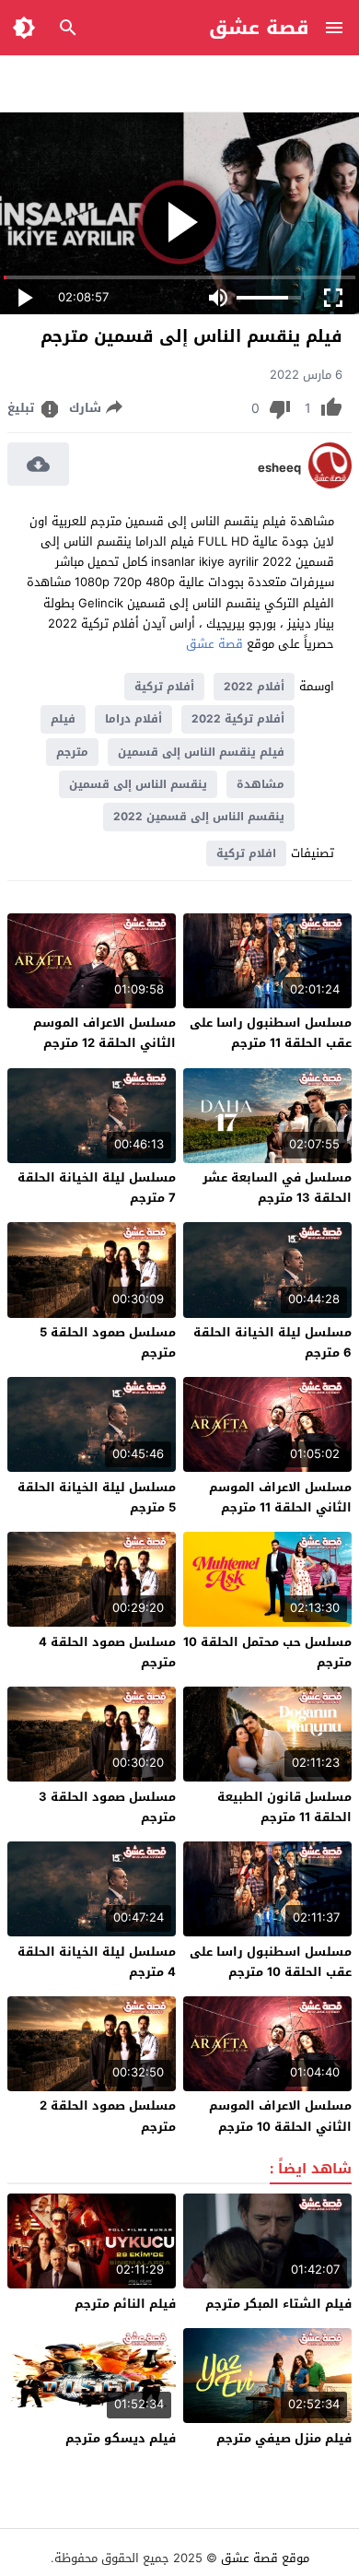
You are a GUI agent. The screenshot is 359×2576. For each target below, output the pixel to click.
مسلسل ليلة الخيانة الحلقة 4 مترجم (97, 1962)
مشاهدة (261, 784)
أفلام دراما (133, 719)
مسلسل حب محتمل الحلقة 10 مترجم (267, 1652)
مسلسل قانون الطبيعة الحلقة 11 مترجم (284, 1807)
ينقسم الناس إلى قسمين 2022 (199, 817)
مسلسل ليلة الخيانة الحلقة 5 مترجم (97, 1497)
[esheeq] (330, 484)
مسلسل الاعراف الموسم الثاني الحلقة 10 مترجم (280, 2116)
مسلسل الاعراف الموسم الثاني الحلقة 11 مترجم (280, 1497)
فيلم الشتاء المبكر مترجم (278, 2304)
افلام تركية (246, 853)
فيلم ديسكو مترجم (121, 2438)
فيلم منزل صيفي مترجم (284, 2438)
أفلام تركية (164, 687)
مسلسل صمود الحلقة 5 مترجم (108, 1342)
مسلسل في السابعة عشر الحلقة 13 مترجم (277, 1188)
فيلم (63, 719)
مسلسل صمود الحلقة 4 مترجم (107, 1652)
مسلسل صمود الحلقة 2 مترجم (108, 2116)
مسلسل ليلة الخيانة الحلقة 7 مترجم (97, 1188)
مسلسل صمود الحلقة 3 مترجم (107, 1807)
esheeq (279, 468)
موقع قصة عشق (265, 2558)
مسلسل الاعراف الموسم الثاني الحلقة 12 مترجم (104, 1033)
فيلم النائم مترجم (125, 2304)
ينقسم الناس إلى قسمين (138, 784)
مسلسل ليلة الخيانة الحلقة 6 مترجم (272, 1342)
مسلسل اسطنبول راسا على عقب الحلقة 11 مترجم (271, 1033)
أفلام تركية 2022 (238, 719)
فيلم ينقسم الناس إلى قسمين (201, 752)
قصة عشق (259, 28)
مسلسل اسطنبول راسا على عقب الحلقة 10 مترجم (271, 1962)
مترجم (72, 752)
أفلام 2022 (254, 687)
